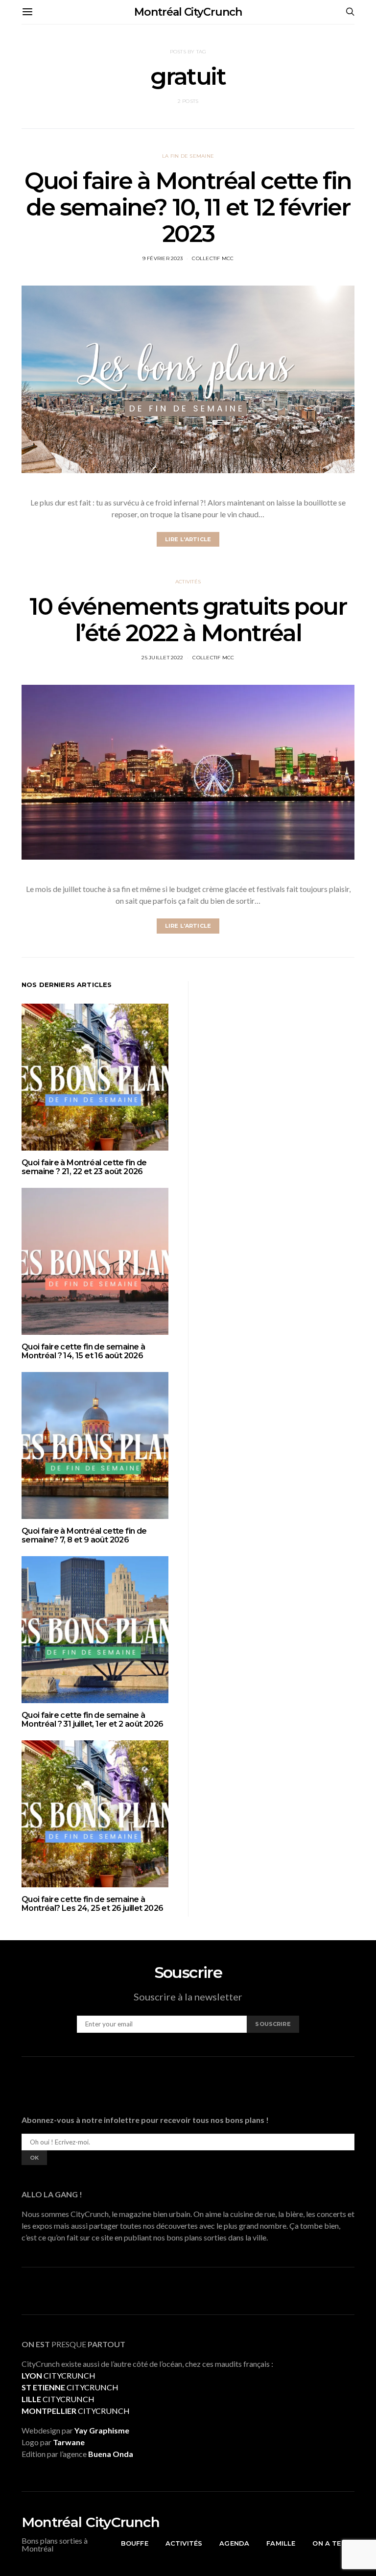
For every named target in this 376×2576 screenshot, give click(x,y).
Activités (188, 582)
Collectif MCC (213, 258)
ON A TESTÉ (333, 2543)
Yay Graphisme (102, 2430)
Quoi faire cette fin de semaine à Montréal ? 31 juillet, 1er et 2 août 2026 (92, 1720)
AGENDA (234, 2543)
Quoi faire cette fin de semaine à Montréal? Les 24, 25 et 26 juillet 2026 (93, 1904)
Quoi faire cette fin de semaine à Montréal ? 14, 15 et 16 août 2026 (83, 1351)
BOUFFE (135, 2543)
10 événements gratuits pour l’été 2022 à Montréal (188, 620)
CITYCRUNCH (59, 2375)
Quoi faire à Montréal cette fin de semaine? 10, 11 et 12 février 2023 (188, 207)
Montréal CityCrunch (188, 12)
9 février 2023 (163, 258)
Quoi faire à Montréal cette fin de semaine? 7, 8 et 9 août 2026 (84, 1535)
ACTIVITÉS (184, 2543)
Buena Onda (111, 2454)
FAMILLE (281, 2543)
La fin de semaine (188, 156)
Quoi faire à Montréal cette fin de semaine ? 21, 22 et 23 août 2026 (84, 1167)
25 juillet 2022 (162, 658)
